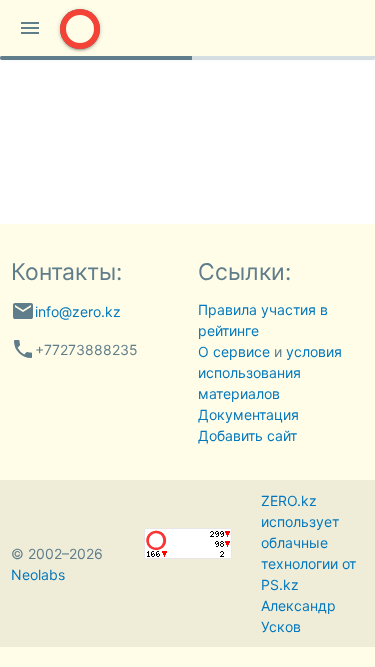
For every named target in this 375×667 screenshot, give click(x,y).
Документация (248, 414)
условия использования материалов (270, 372)
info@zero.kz (78, 311)
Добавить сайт (247, 435)
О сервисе (234, 351)
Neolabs (38, 574)
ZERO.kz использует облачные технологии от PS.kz (308, 542)
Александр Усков (298, 616)
